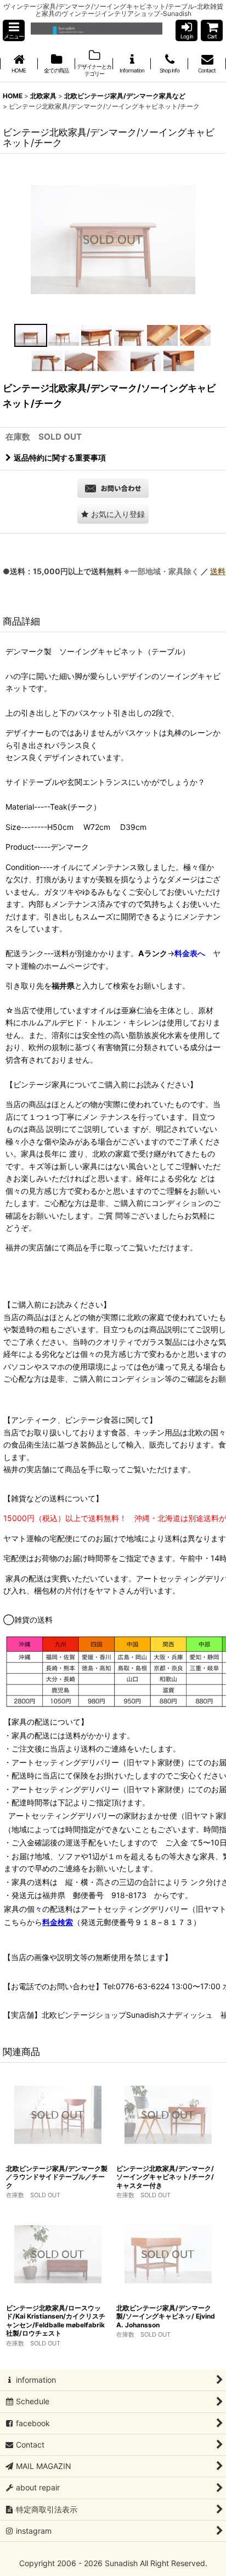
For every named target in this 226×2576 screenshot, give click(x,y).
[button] (14, 30)
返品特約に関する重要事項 (60, 458)
